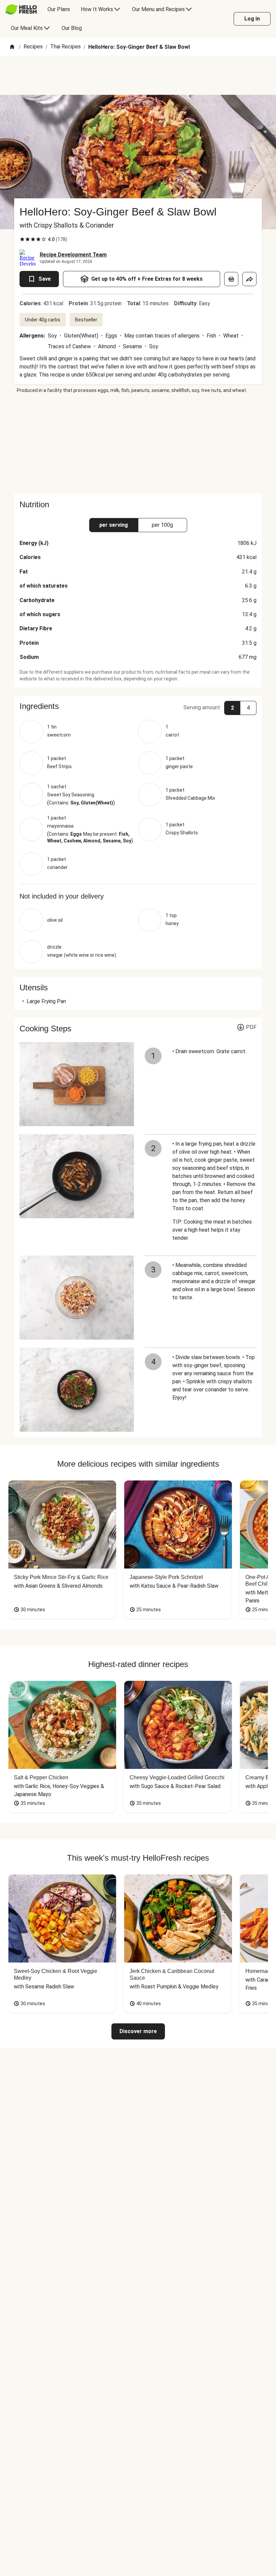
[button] (138, 706)
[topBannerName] (138, 76)
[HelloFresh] (21, 9)
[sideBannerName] (138, 444)
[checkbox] (22, 239)
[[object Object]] (231, 279)
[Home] (12, 47)
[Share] (249, 279)
